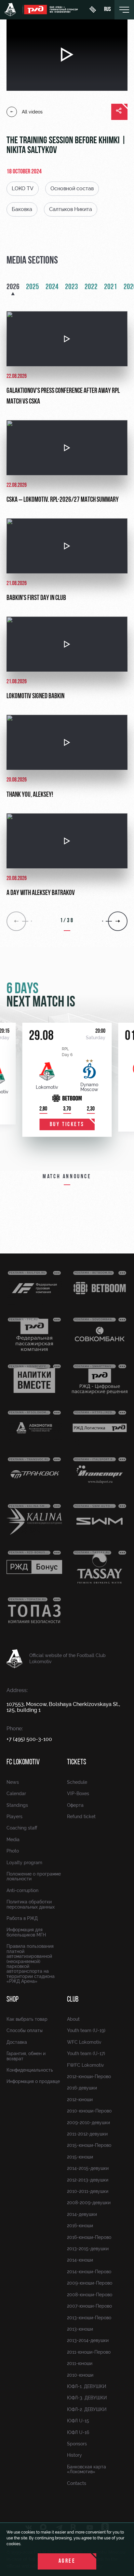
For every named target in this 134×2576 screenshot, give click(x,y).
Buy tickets (67, 1125)
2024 (52, 287)
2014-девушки (82, 2214)
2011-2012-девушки (87, 2134)
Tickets (77, 1762)
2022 (91, 287)
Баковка (22, 209)
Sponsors (77, 2444)
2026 (13, 287)
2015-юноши (80, 2157)
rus (107, 10)
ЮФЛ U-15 (78, 2421)
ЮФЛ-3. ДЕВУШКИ (87, 2398)
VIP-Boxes (78, 1794)
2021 (111, 287)
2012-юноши (80, 2100)
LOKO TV (23, 188)
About (73, 2019)
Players (14, 1817)
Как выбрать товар (27, 2019)
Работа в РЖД (22, 1918)
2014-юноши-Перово (89, 2272)
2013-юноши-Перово (89, 2318)
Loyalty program (24, 1863)
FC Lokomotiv (23, 1762)
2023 (72, 287)
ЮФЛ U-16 (78, 2432)
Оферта (75, 1805)
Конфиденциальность (30, 2070)
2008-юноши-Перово (90, 2295)
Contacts (77, 2483)
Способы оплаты (25, 2030)
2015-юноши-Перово (89, 2145)
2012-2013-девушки (88, 2180)
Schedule (77, 1782)
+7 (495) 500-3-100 (29, 1739)
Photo (13, 1851)
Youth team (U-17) (86, 2053)
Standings (17, 1805)
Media (13, 1840)
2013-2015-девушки (88, 2249)
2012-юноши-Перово (89, 2076)
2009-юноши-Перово (90, 2283)
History (74, 2455)
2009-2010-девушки (88, 2123)
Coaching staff (22, 1828)
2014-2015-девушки (88, 2168)
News (13, 1782)
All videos (32, 112)
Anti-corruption (22, 1890)
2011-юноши (80, 2363)
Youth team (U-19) (86, 2030)
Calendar (16, 1794)
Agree (67, 2561)
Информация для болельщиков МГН (26, 1932)
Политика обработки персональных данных (31, 1904)
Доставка (17, 2042)
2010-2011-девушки (88, 2191)
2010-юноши (80, 2375)
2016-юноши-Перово (89, 2237)
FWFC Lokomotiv (86, 2065)
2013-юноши (80, 2329)
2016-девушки (82, 2088)
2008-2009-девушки (89, 2203)
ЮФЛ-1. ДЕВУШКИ (87, 2386)
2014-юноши (80, 2260)
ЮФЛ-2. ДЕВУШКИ (87, 2409)
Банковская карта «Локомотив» (87, 2469)
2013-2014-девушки (88, 2340)
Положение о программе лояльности (34, 1876)
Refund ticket (81, 1817)
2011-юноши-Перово (89, 2352)
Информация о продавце (33, 2081)
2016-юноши (80, 2226)
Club (73, 2000)
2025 (33, 287)
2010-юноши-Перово (89, 2111)
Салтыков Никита (71, 209)
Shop (13, 2000)
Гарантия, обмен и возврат (26, 2056)
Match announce (67, 1177)
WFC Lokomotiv (84, 2042)
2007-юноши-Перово (89, 2306)
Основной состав (72, 188)
